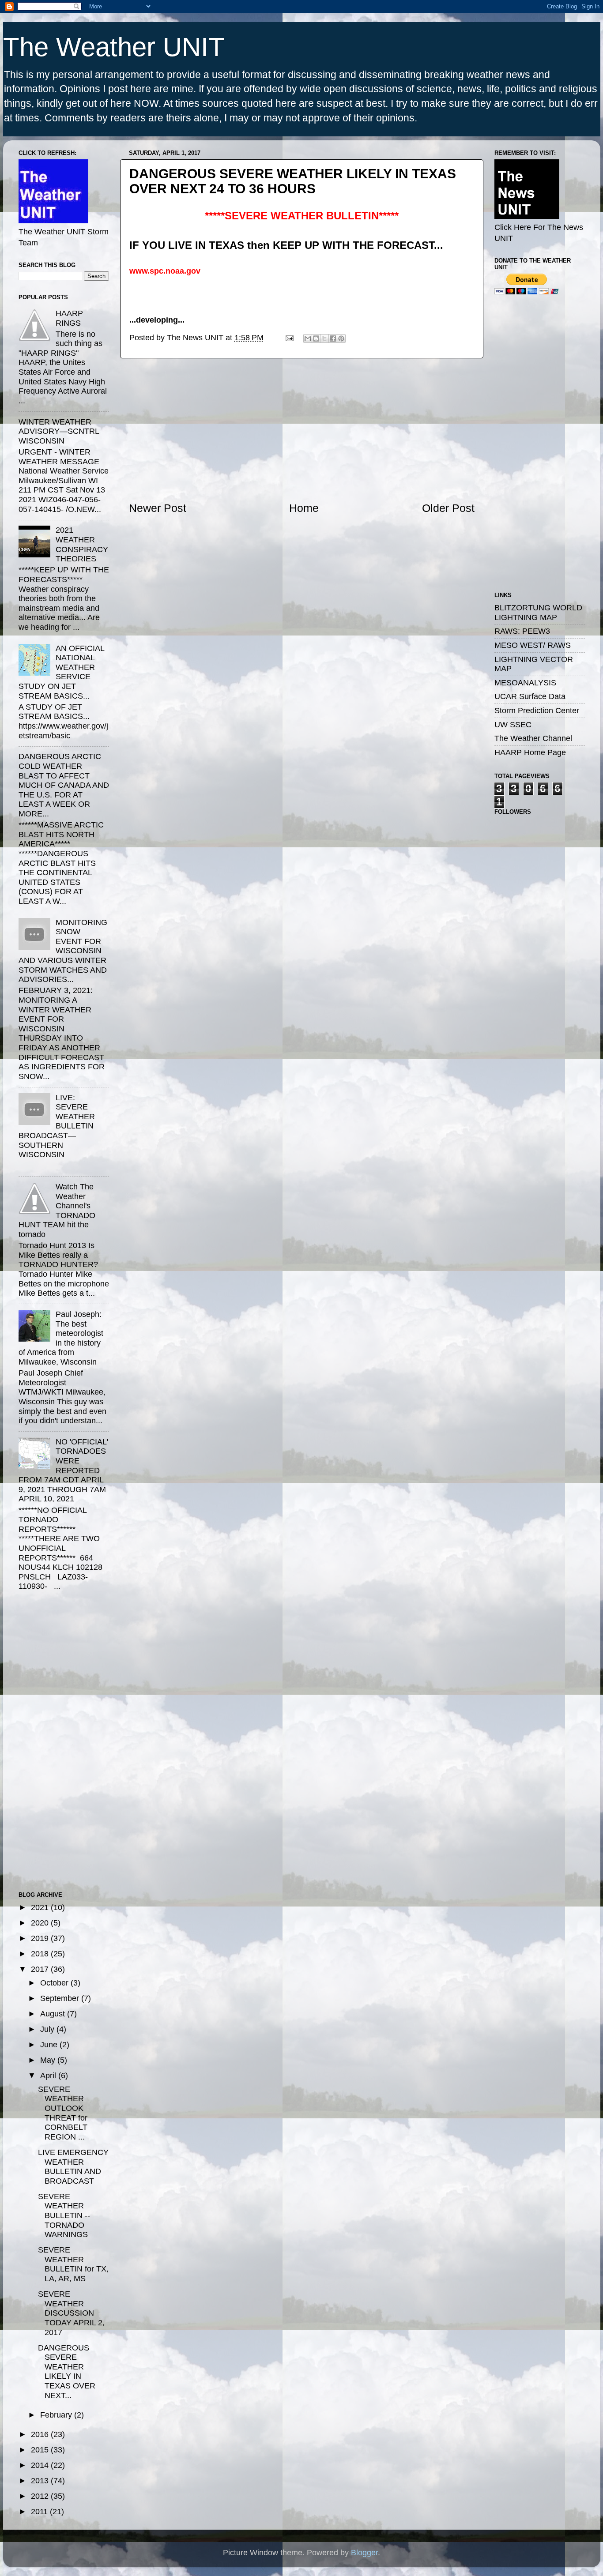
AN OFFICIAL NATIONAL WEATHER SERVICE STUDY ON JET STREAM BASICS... (61, 672)
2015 (41, 2450)
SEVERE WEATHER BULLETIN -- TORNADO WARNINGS (64, 2215)
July (48, 2029)
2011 (40, 2512)
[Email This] (308, 338)
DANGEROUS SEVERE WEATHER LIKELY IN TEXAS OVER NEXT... (67, 2372)
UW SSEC (513, 725)
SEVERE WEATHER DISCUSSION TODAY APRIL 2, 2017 (71, 2313)
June (50, 2045)
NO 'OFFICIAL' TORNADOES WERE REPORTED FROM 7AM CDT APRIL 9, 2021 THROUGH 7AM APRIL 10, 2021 (63, 1470)
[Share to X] (324, 338)
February (57, 2415)
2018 (41, 1954)
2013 (41, 2481)
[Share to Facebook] (333, 338)
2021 (41, 1907)
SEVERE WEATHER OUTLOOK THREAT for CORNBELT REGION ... (63, 2113)
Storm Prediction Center (537, 711)
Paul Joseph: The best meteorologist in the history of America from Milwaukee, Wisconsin (61, 1338)
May (49, 2060)
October (55, 1983)
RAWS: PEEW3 (522, 631)
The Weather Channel (533, 738)
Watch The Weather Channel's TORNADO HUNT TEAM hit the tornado (57, 1211)
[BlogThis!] (316, 338)
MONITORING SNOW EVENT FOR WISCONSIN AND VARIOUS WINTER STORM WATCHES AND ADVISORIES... (63, 951)
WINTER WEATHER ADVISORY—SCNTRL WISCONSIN (59, 431)
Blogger (364, 2553)
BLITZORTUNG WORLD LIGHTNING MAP (538, 613)
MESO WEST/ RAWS (533, 645)
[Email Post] (289, 338)
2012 (41, 2496)
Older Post (448, 508)
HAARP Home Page (530, 752)
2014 (41, 2465)
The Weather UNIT (114, 47)
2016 (41, 2434)
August (54, 2014)
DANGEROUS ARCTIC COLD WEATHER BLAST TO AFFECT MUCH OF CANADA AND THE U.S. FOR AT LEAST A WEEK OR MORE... (64, 785)
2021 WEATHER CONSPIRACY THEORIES (82, 544)
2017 (41, 1969)
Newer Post (158, 508)
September (61, 1998)
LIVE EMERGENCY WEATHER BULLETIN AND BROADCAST (73, 2167)
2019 (41, 1938)
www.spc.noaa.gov (165, 271)
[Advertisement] (301, 429)
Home (304, 508)
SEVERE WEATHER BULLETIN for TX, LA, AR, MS (73, 2264)
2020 (41, 1923)
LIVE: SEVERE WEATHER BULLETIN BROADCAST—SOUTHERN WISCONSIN (57, 1126)
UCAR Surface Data (530, 696)
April (49, 2076)
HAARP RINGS (69, 318)
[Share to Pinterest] (341, 338)
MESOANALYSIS (525, 683)
